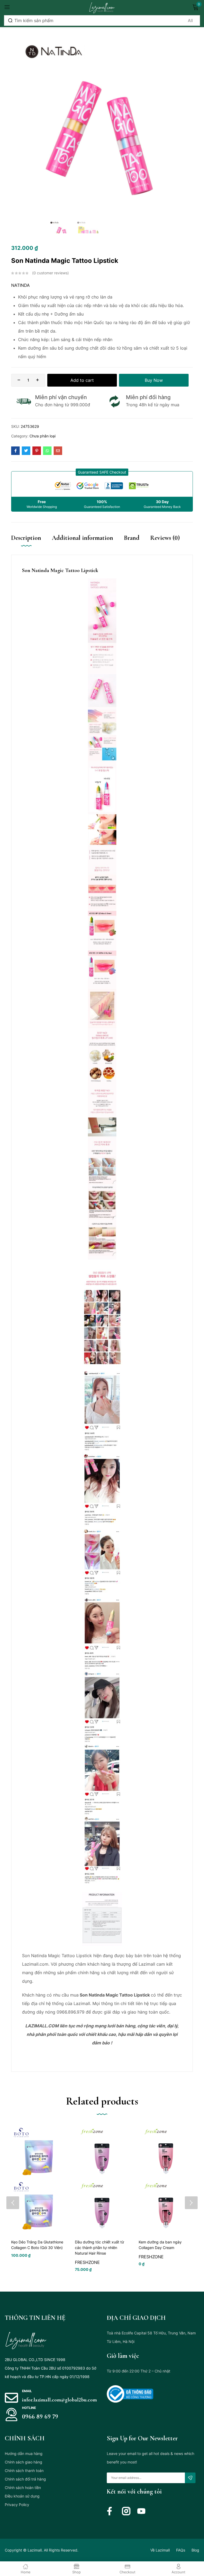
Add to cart (82, 380)
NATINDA (20, 285)
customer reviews (50, 273)
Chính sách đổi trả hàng (25, 2479)
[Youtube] (141, 2511)
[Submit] (190, 2478)
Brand (132, 538)
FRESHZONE (87, 2262)
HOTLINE (29, 2408)
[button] (102, 472)
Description (26, 538)
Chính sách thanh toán (24, 2471)
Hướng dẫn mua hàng (24, 2453)
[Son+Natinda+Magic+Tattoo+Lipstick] (26, 451)
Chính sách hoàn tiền (23, 2488)
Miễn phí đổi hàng (148, 397)
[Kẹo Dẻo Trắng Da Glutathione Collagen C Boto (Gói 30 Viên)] (38, 2180)
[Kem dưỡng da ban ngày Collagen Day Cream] (166, 2180)
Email (27, 2391)
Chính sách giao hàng (24, 2462)
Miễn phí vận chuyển (61, 397)
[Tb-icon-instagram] (126, 2511)
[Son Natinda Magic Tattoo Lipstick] (15, 451)
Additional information (82, 538)
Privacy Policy (17, 2505)
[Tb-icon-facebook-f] (111, 2511)
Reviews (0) (165, 538)
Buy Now (154, 380)
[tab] (31, 543)
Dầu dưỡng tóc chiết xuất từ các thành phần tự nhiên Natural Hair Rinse (99, 2248)
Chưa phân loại (42, 436)
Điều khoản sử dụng (22, 2496)
